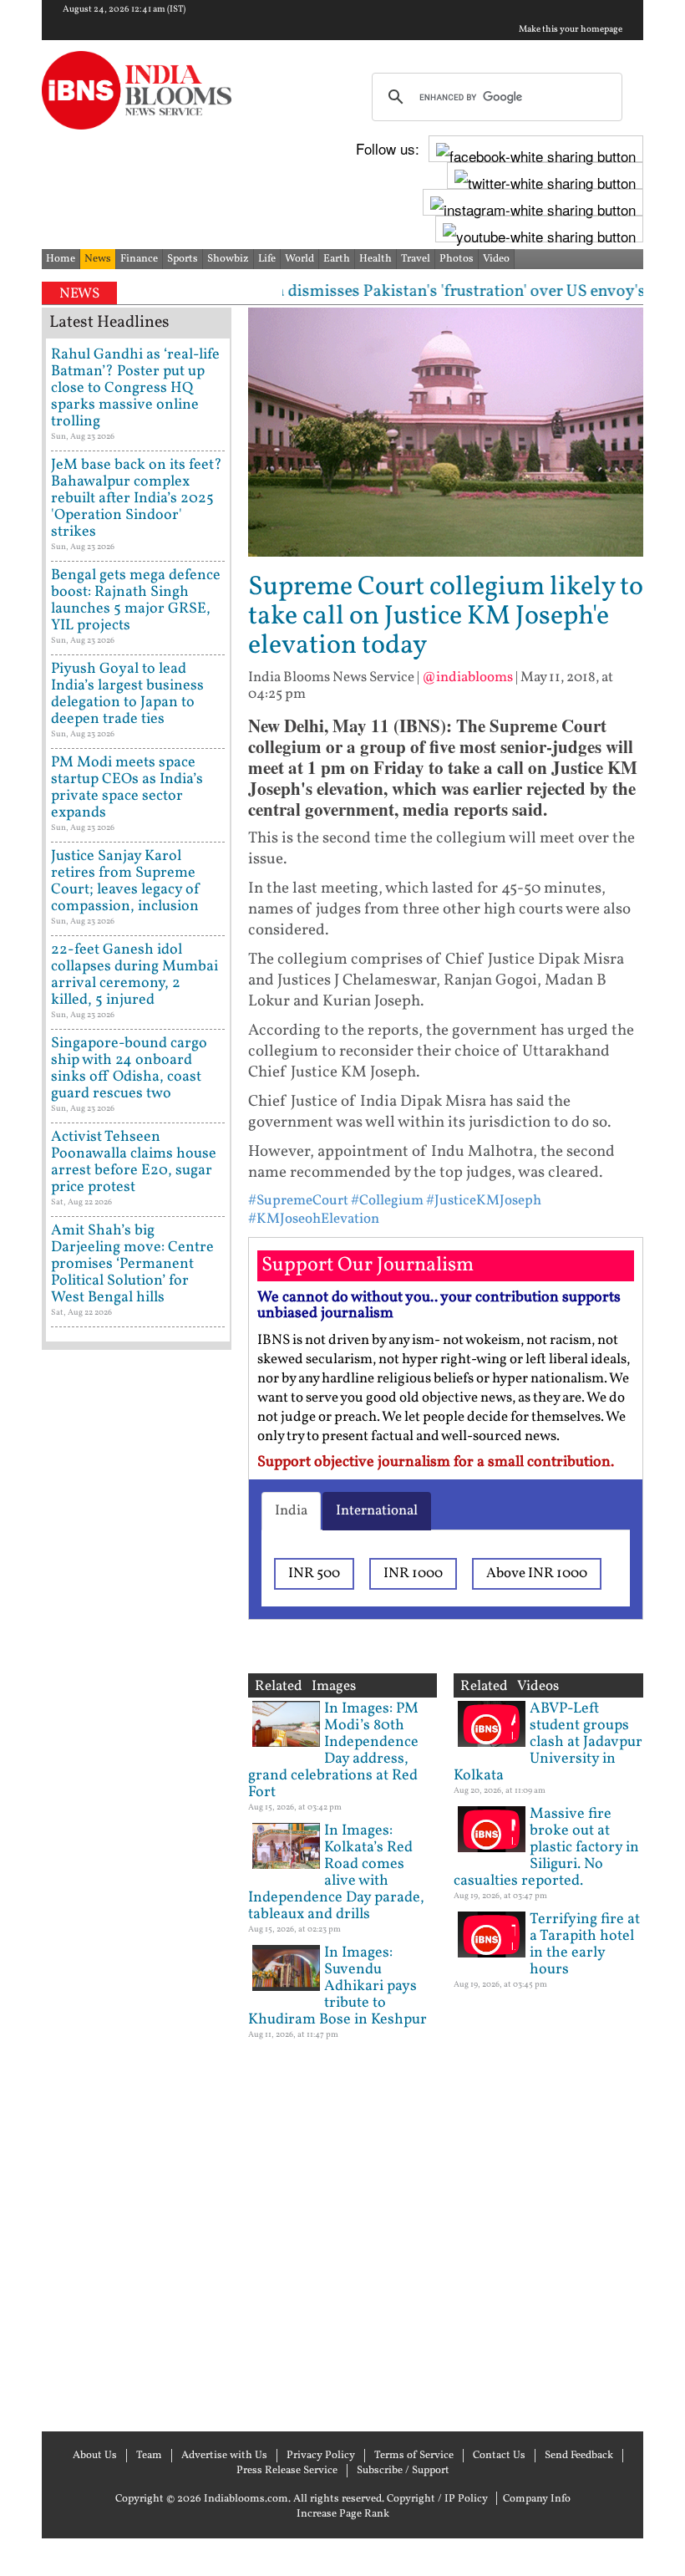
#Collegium (387, 1201)
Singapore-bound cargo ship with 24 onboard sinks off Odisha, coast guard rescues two (129, 1069)
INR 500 (314, 1573)
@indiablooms (467, 677)
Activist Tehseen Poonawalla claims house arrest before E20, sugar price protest (134, 1162)
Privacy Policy (321, 2456)
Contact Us (499, 2456)
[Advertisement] (137, 1889)
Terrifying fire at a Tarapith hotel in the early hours (585, 1945)
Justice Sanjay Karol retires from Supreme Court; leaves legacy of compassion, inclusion (126, 881)
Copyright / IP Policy (437, 2499)
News (98, 259)
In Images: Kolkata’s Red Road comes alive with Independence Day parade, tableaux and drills (336, 1873)
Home (61, 259)
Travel (416, 259)
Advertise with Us (224, 2456)
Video (496, 259)
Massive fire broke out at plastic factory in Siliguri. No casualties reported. (546, 1848)
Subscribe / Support (403, 2471)
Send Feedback (579, 2456)
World (299, 259)
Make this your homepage (571, 30)
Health (375, 259)
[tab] (291, 1511)
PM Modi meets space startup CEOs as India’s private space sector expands (127, 788)
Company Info (537, 2499)
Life (267, 259)
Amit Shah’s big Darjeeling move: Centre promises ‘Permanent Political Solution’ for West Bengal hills (132, 1264)
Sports (183, 259)
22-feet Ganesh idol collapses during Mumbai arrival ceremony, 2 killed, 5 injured (134, 975)
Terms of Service (414, 2456)
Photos (457, 259)
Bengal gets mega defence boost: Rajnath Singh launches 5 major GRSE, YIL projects (136, 601)
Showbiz (228, 259)
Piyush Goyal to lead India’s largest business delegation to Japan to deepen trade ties (127, 694)
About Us (95, 2456)
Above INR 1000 (537, 1573)
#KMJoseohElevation (314, 1219)
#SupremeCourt (298, 1201)
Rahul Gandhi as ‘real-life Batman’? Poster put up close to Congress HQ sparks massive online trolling (135, 388)
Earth (337, 259)
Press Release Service (287, 2471)
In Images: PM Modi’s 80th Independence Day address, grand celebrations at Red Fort (333, 1751)
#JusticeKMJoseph (484, 1201)
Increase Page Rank (343, 2514)
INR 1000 (413, 1573)
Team (149, 2456)
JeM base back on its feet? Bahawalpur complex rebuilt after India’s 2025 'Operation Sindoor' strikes (137, 499)
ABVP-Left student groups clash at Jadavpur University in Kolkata (548, 1742)
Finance (139, 259)
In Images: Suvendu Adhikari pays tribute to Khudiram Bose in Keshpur (337, 1986)
